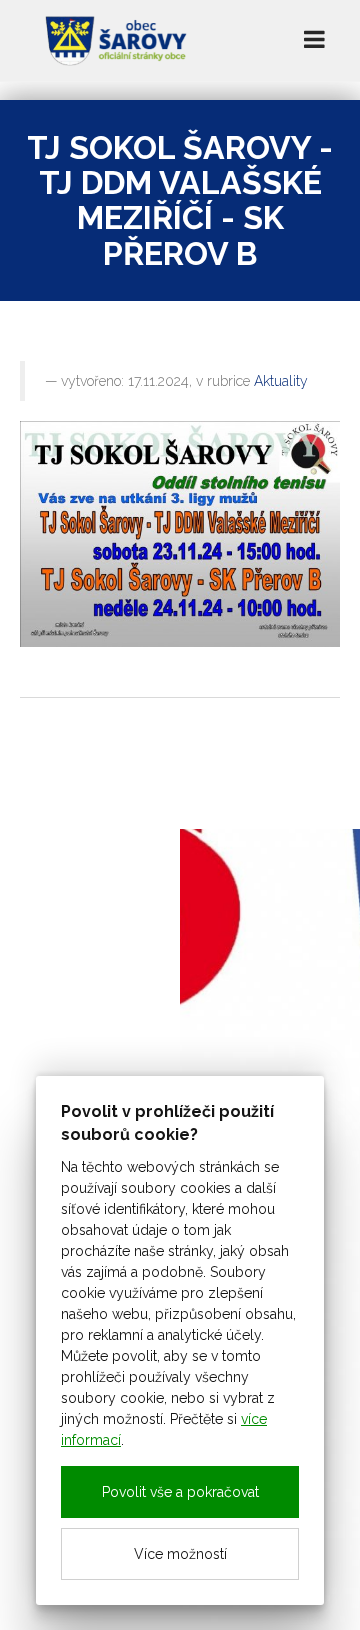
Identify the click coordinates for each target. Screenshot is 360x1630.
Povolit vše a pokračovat (180, 1492)
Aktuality (281, 381)
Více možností (180, 1554)
